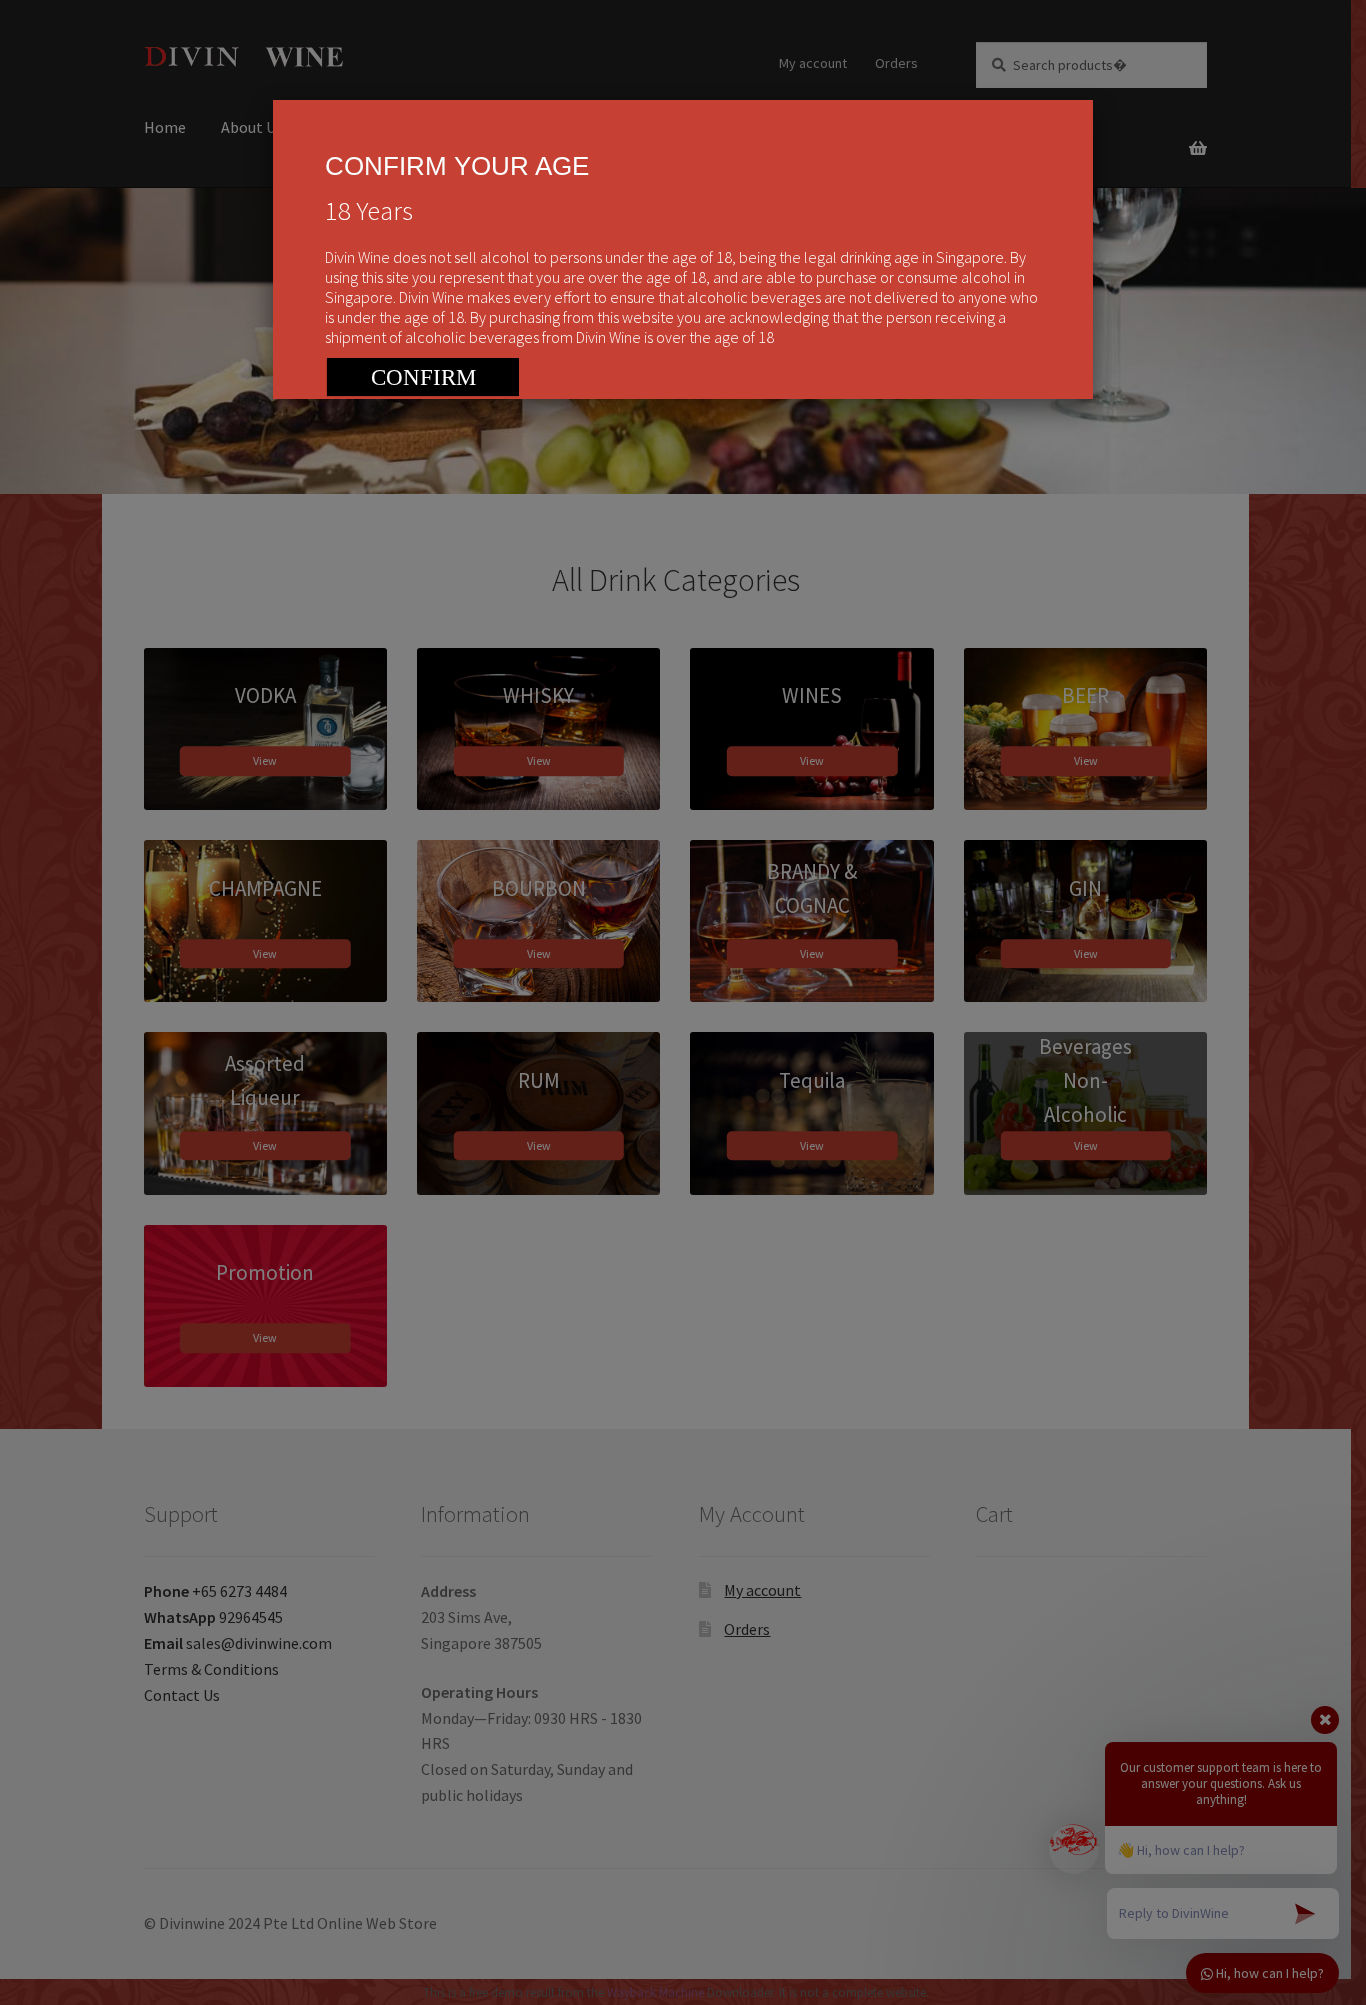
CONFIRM (423, 377)
